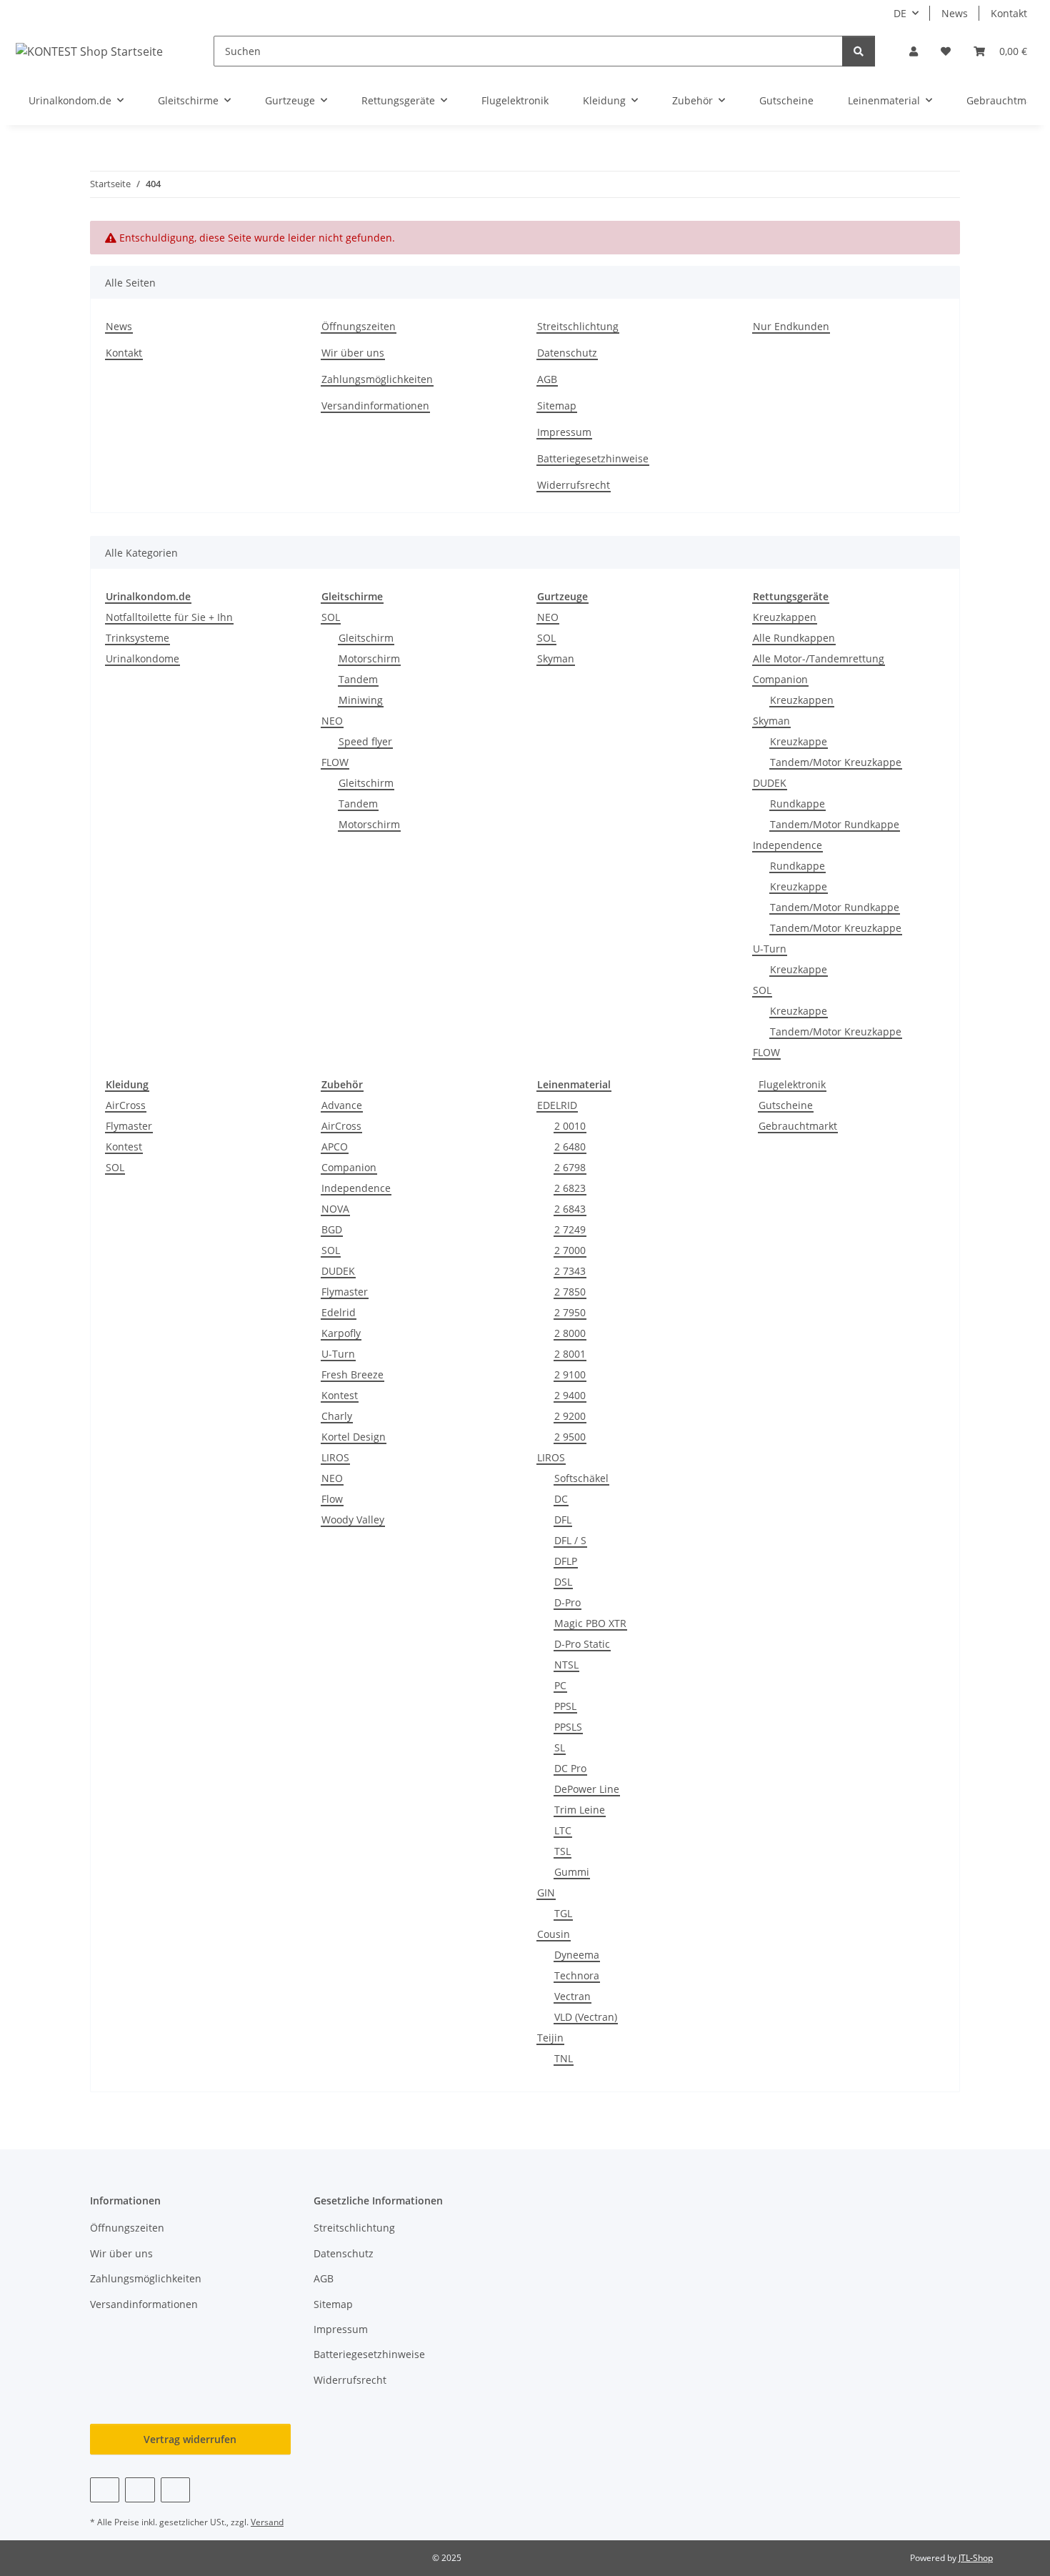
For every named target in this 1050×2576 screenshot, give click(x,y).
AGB (547, 379)
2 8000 (570, 1333)
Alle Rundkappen (794, 638)
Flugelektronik (792, 1084)
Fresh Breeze (352, 1374)
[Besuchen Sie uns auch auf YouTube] (140, 2490)
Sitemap (557, 406)
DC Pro (570, 1768)
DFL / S (570, 1540)
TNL (564, 2058)
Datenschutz (567, 353)
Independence (787, 845)
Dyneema (577, 1955)
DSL (563, 1582)
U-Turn (770, 949)
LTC (563, 1830)
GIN (546, 1893)
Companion (780, 679)
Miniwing (361, 700)
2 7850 (570, 1292)
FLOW (335, 762)
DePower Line (587, 1789)
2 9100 (570, 1374)
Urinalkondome (142, 658)
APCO (335, 1147)
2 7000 (570, 1250)
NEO (332, 721)
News (955, 13)
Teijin (550, 2038)
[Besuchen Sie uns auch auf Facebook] (105, 2490)
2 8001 (570, 1354)
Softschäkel (581, 1478)
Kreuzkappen (785, 617)
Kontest (124, 1147)
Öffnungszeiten (359, 326)
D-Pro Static (582, 1644)
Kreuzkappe (799, 741)
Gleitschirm (366, 638)
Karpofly (341, 1333)
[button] (914, 51)
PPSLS (568, 1727)
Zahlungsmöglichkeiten (377, 379)
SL (560, 1747)
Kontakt (1009, 13)
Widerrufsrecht (574, 485)
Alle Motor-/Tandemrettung (819, 658)
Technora (577, 1975)
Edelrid (339, 1312)
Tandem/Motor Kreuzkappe (836, 762)
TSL (562, 1851)
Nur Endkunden (791, 326)
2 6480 (570, 1147)
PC (560, 1685)
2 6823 (570, 1188)
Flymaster (129, 1126)
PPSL (565, 1706)
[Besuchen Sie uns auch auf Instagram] (175, 2490)
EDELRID (557, 1105)
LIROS (335, 1457)
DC (561, 1499)
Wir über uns (353, 353)
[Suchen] (859, 51)
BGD (332, 1229)
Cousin (554, 1934)
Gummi (572, 1872)
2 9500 (570, 1437)
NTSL (566, 1665)
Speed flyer (365, 741)
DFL (563, 1520)
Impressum (564, 432)
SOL (331, 617)
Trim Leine (580, 1810)
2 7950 (570, 1312)
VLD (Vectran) (586, 2017)
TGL (563, 1913)
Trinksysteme (137, 638)
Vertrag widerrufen (190, 2439)
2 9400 (570, 1395)
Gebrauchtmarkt (798, 1126)
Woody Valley (353, 1520)
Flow (332, 1499)
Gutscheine (786, 1105)
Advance (342, 1105)
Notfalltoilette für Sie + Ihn (169, 617)
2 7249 (570, 1229)
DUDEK (770, 783)
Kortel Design (354, 1437)
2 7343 (570, 1271)
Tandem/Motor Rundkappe (835, 824)
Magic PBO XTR (590, 1623)
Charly (337, 1416)
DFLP (566, 1561)
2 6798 (570, 1167)
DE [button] (900, 13)
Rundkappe (797, 804)
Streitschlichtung (578, 326)
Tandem (358, 679)
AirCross (126, 1105)
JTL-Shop (976, 2558)
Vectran (572, 1996)
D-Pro (567, 1602)
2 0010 (570, 1126)
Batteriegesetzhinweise (593, 458)
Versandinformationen (375, 406)
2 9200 (570, 1416)
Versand (267, 2522)
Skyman (556, 658)
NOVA (335, 1209)
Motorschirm (369, 658)
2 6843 (570, 1209)
